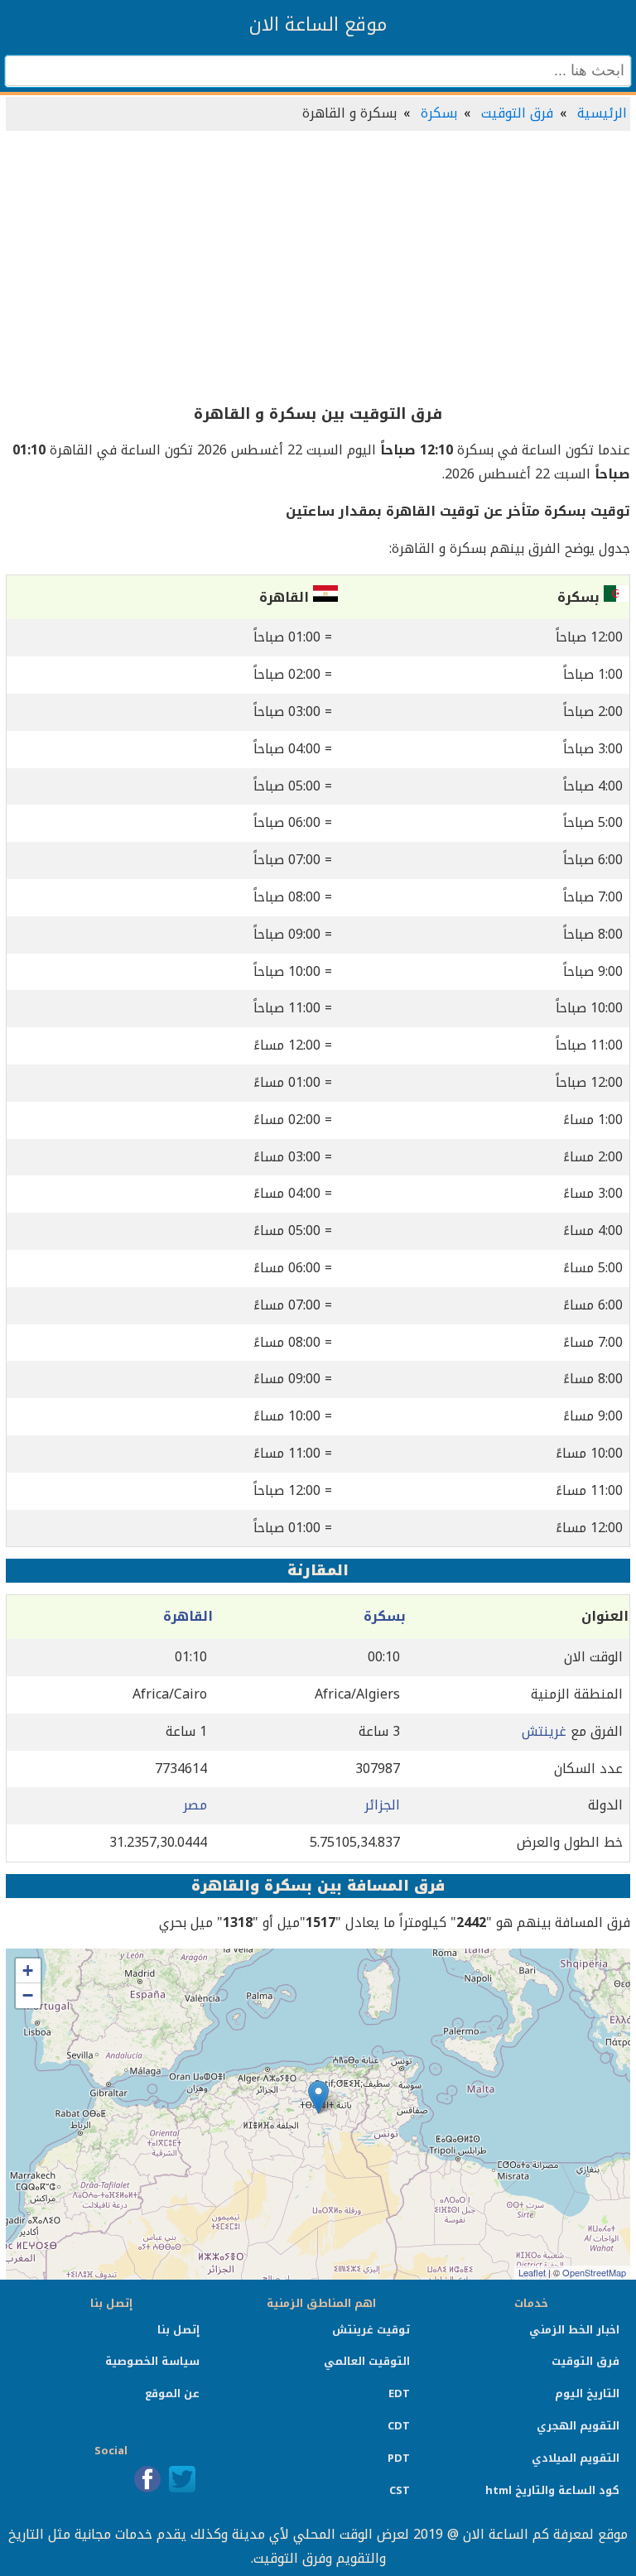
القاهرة (188, 1616)
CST (400, 2490)
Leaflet (532, 2272)
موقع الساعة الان (318, 25)
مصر (195, 1805)
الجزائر (382, 1805)
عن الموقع (172, 2393)
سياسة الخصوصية (152, 2361)
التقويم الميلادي (576, 2458)
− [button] (28, 1995)
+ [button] (28, 1970)
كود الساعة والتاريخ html (552, 2490)
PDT (399, 2458)
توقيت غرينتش (371, 2330)
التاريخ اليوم (587, 2393)
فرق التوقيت (517, 113)
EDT (399, 2393)
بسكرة (439, 113)
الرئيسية (602, 113)
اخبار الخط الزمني (574, 2330)
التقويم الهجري (578, 2426)
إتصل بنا (178, 2330)
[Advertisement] (318, 268)
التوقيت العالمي (367, 2361)
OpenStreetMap (594, 2272)
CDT (399, 2426)
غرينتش (544, 1731)
